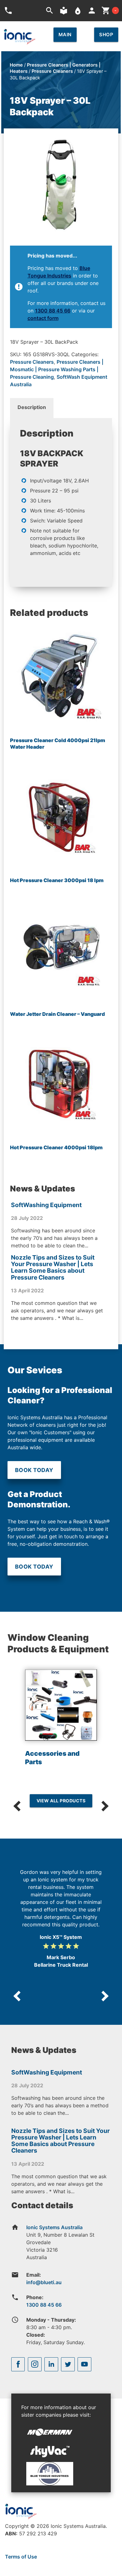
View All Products (61, 1801)
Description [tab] (32, 407)
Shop (106, 35)
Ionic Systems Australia (54, 2227)
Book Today (34, 1470)
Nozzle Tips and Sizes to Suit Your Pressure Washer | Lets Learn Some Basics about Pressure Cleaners (53, 1267)
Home (16, 65)
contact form (43, 318)
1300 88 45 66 (53, 311)
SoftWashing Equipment (46, 1205)
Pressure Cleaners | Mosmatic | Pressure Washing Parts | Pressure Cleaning (57, 369)
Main (65, 35)
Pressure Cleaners (52, 71)
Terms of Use (21, 2557)
